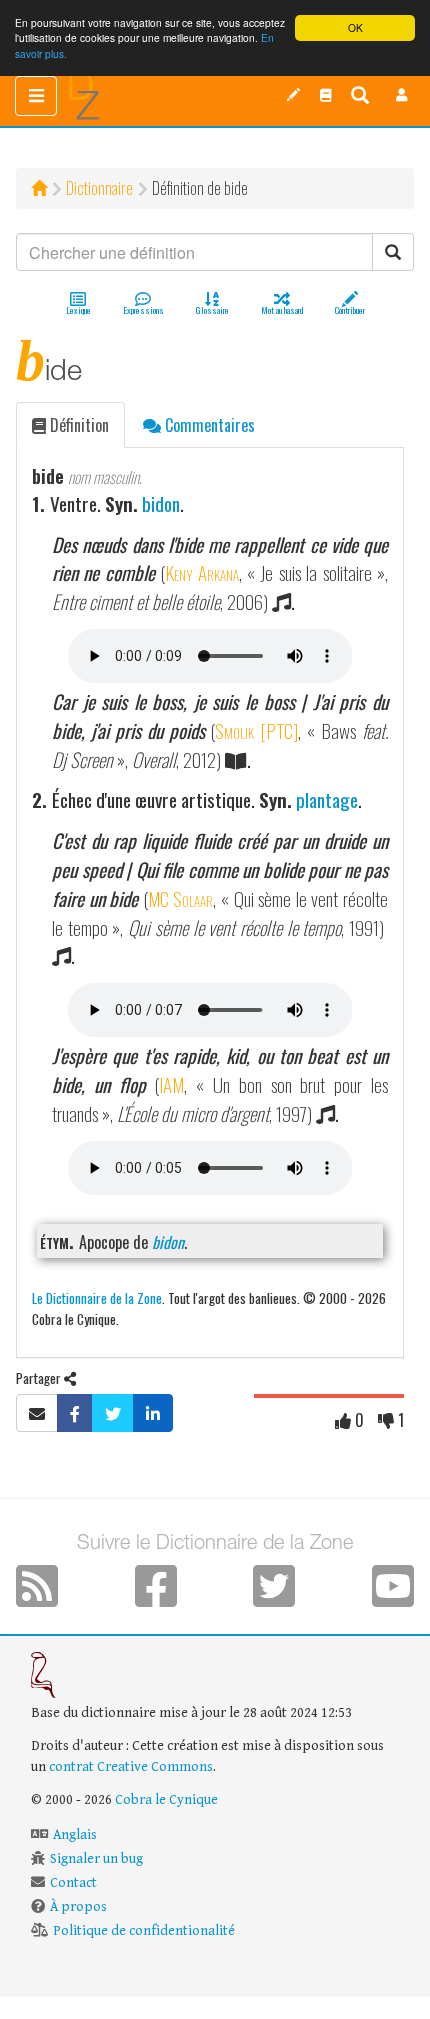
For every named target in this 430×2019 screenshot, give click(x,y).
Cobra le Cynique (166, 1800)
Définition (77, 425)
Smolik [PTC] (256, 730)
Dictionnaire (99, 188)
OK (355, 27)
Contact (73, 1883)
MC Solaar (181, 898)
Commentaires (208, 425)
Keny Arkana (201, 572)
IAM (171, 1084)
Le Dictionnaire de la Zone (97, 1297)
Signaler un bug (96, 1859)
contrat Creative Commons (131, 1767)
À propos (78, 1907)
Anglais (75, 1835)
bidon (161, 503)
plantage (327, 799)
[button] (402, 95)
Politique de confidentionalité (144, 1931)
